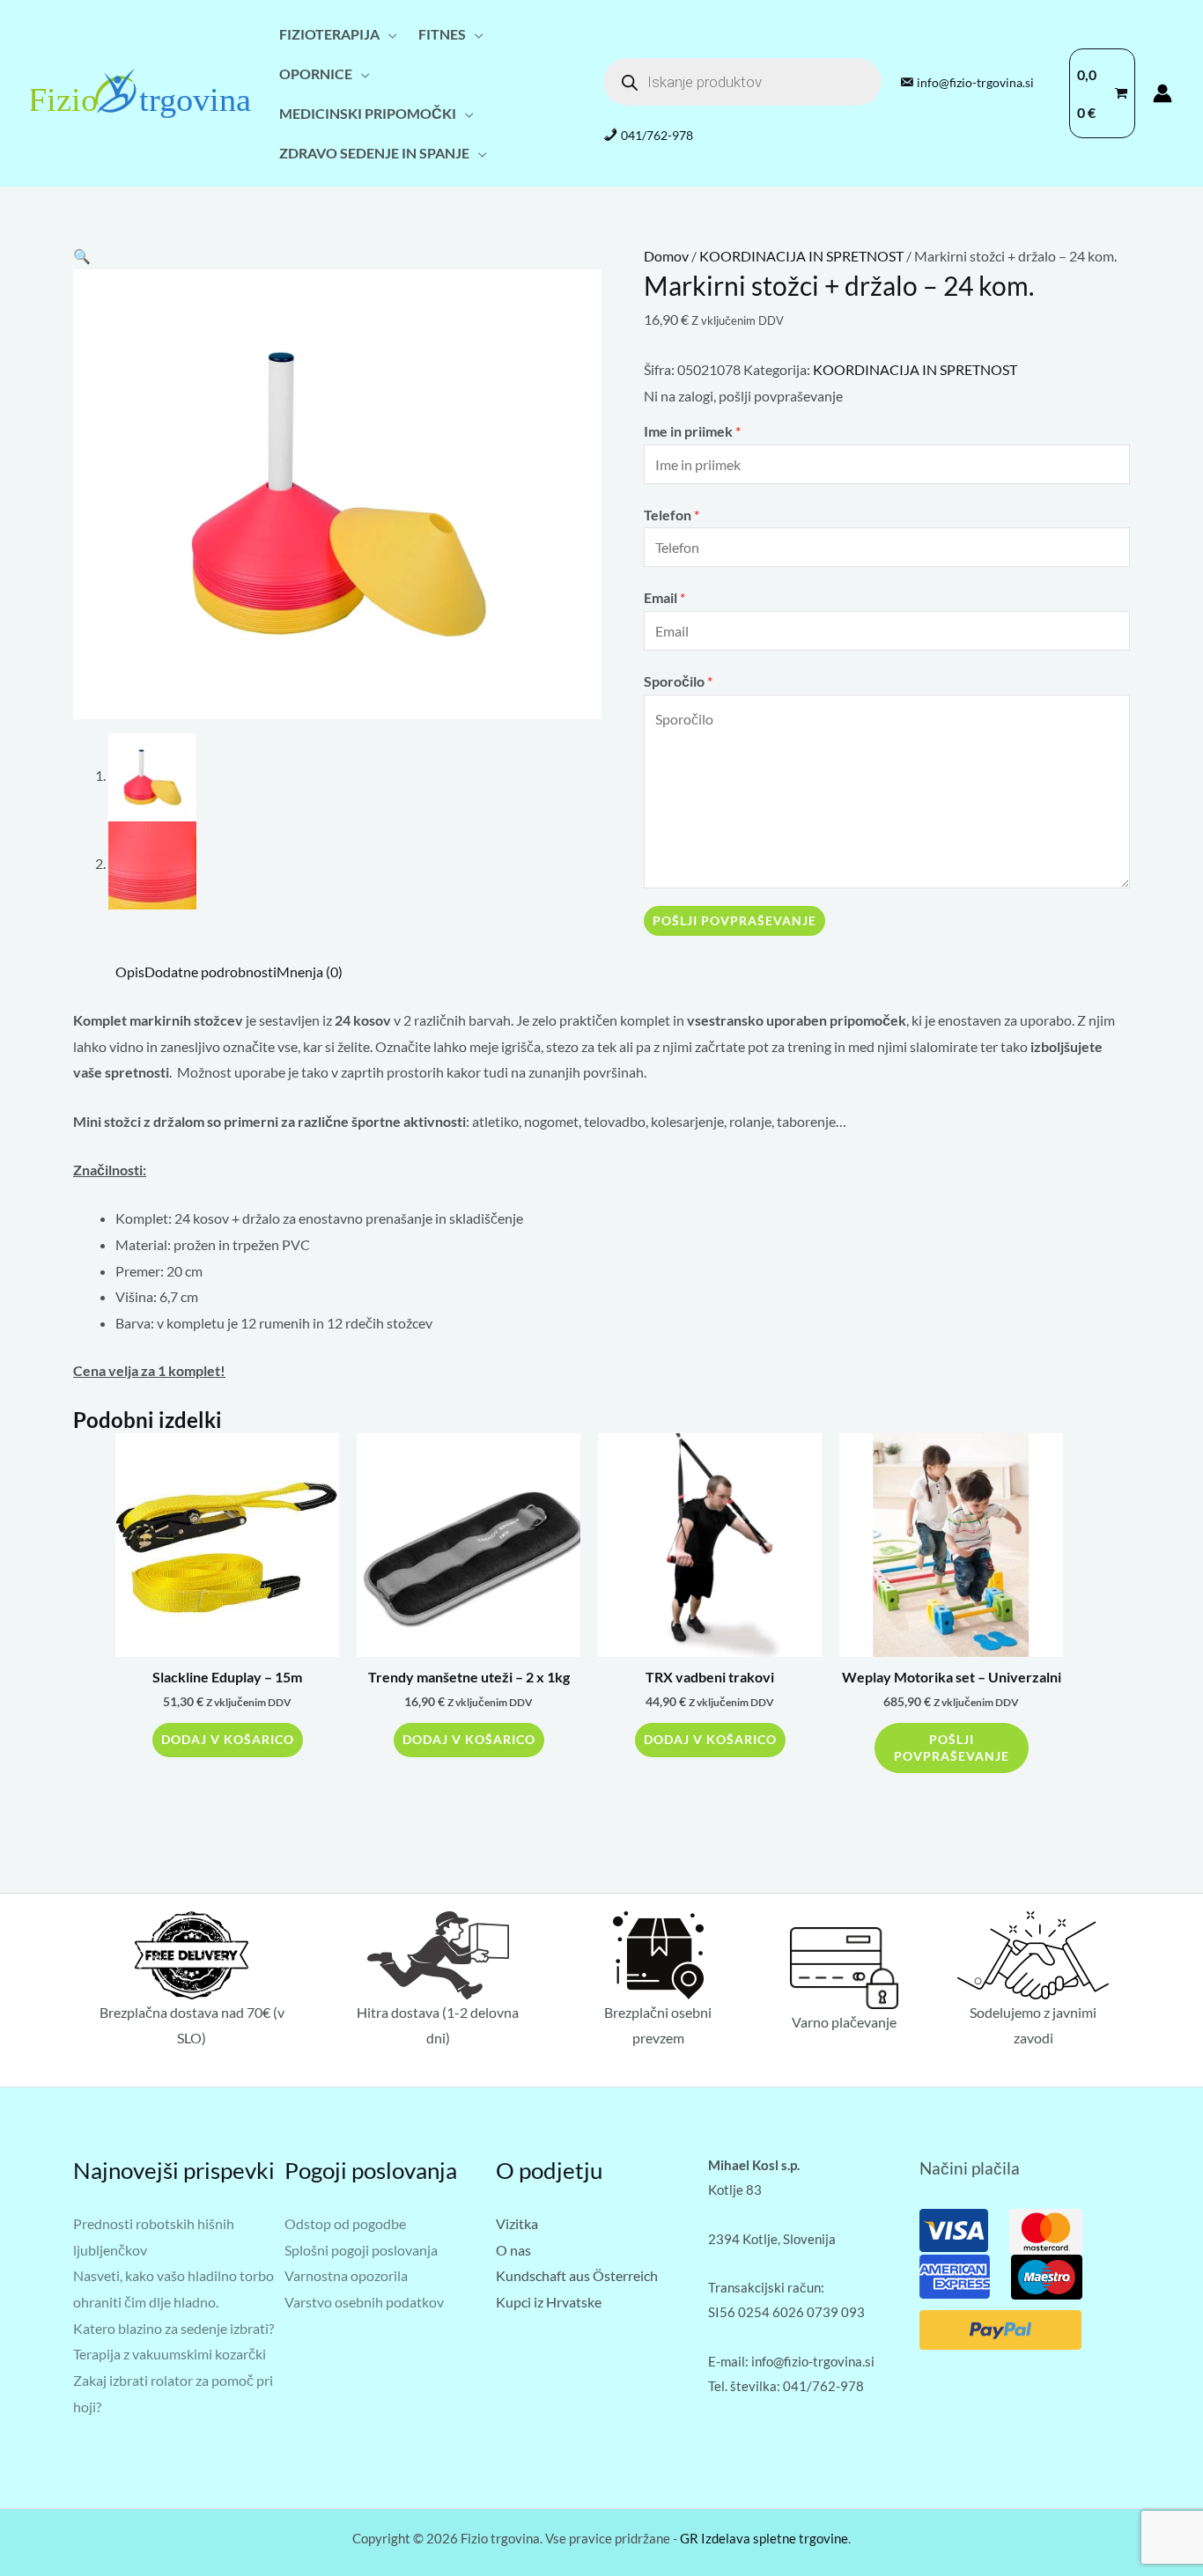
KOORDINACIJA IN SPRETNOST (801, 256)
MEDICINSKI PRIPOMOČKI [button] (368, 113)
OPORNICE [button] (316, 74)
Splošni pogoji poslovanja (361, 2250)
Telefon (672, 515)
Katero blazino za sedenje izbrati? (173, 2328)
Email (664, 597)
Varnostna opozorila (346, 2275)
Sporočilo (678, 681)
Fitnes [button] (442, 34)
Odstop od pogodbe (345, 2223)
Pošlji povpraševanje (734, 920)
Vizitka (517, 2223)
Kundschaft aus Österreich (577, 2275)
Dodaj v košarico (228, 1739)
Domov (666, 256)
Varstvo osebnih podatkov (364, 2302)
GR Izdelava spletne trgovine (764, 2538)
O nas (513, 2250)
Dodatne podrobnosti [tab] (210, 972)
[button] (82, 256)
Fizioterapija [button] (329, 34)
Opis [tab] (130, 972)
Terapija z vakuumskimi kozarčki (170, 2354)
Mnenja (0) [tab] (310, 972)
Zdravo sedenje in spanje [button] (374, 153)
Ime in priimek (692, 431)
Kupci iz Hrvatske (549, 2302)
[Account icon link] (1162, 93)
